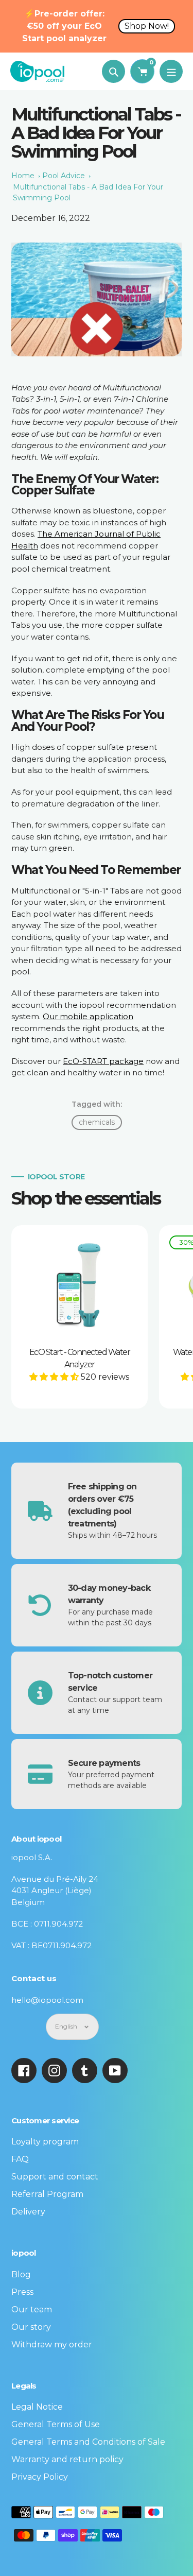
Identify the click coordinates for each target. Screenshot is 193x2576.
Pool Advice (64, 176)
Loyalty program (45, 2142)
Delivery (28, 2212)
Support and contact (55, 2177)
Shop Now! (147, 26)
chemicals (97, 1122)
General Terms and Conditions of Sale (88, 2442)
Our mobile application (88, 1016)
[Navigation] (171, 71)
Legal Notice (37, 2407)
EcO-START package (103, 1061)
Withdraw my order (52, 2345)
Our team (32, 2309)
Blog (21, 2274)
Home (23, 176)
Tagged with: (97, 1104)
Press (22, 2292)
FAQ (20, 2159)
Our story (31, 2327)
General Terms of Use (56, 2424)
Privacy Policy (40, 2477)
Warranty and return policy (67, 2459)
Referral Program (47, 2194)
